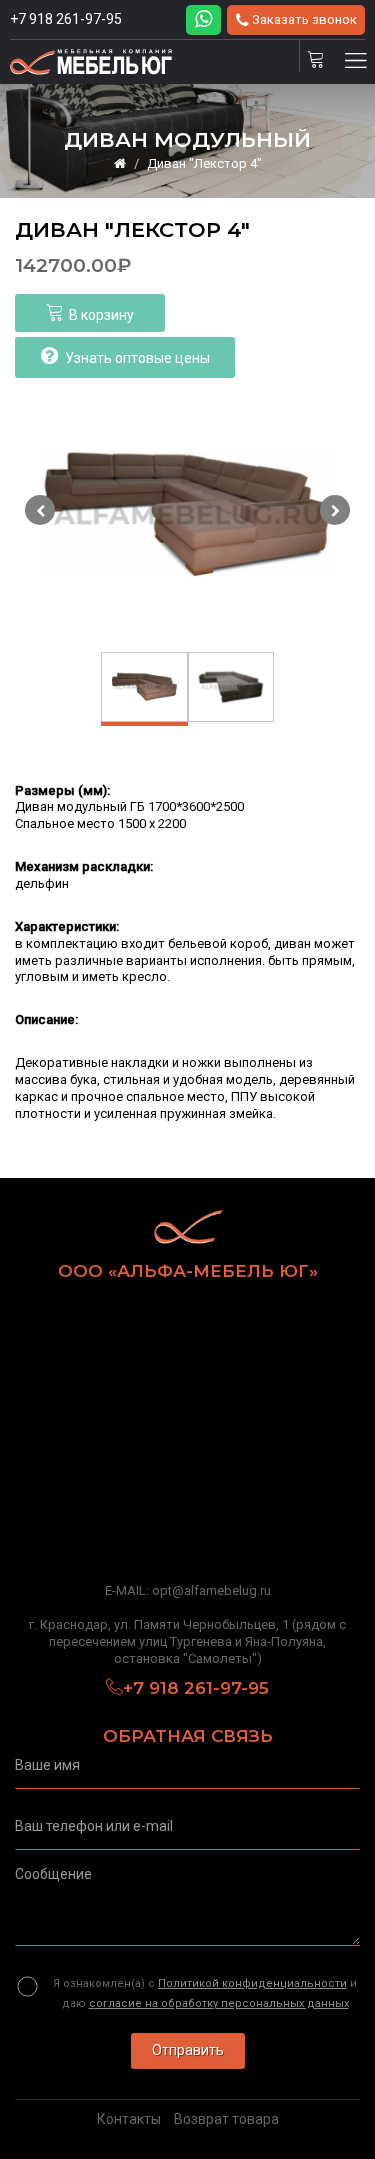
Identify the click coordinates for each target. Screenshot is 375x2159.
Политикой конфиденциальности (252, 1983)
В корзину (101, 315)
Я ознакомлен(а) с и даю (205, 1993)
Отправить (188, 2050)
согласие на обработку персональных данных (219, 2003)
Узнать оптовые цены (137, 358)
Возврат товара (226, 2119)
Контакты (129, 2119)
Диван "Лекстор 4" (204, 163)
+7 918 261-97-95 (66, 19)
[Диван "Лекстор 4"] (187, 515)
